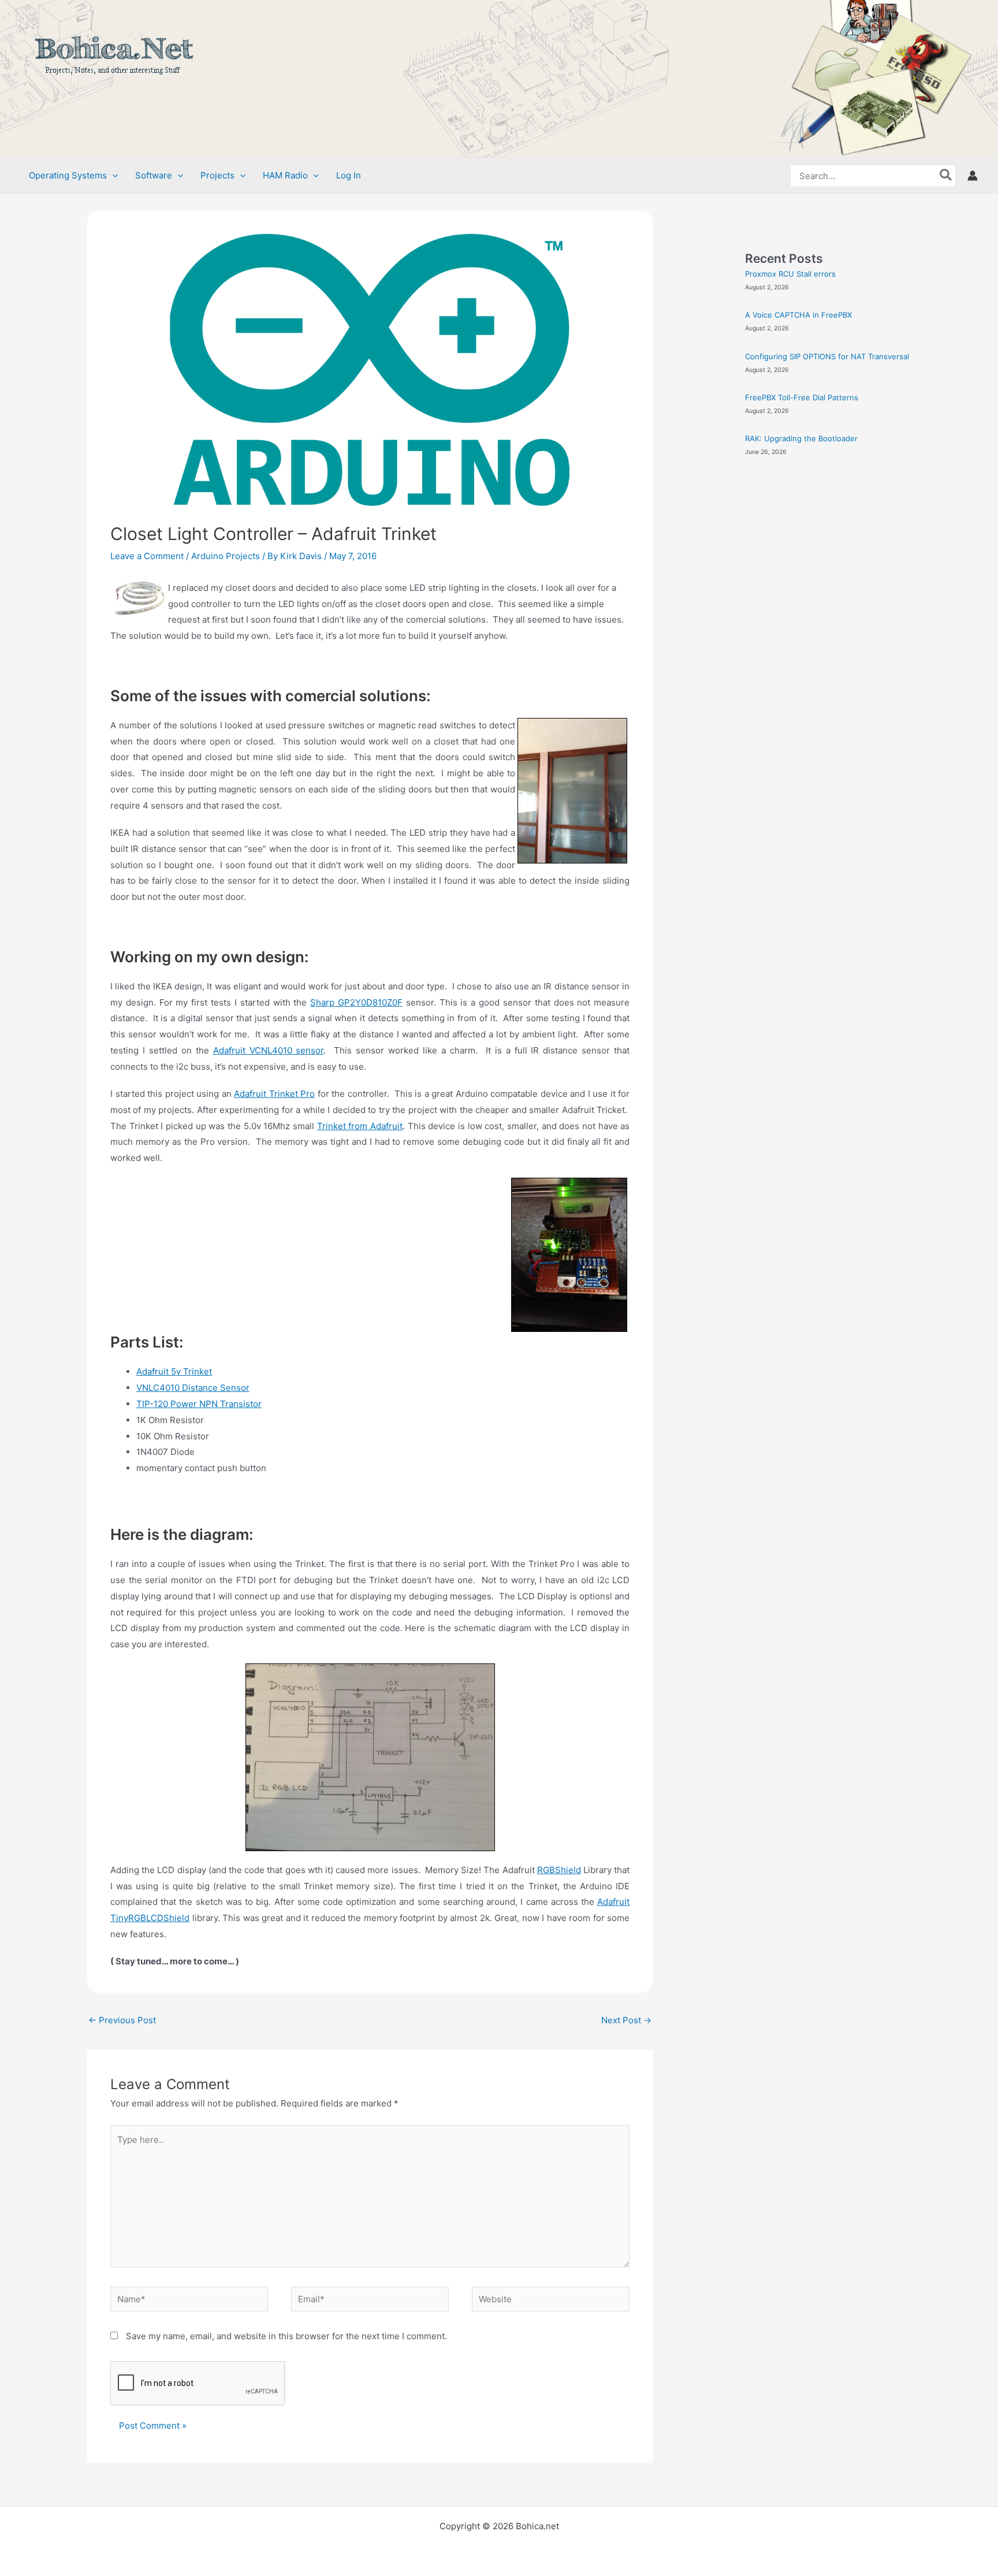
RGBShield (559, 1870)
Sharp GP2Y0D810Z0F (356, 1002)
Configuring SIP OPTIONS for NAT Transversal (827, 356)
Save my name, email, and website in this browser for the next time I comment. (286, 2336)
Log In (349, 175)
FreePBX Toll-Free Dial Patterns (802, 397)
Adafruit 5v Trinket (174, 1371)
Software (154, 175)
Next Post (626, 2020)
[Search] (946, 176)
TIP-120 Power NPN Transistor (199, 1404)
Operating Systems (68, 175)
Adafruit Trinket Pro (274, 1094)
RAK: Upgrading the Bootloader (801, 438)
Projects (217, 175)
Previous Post (122, 2020)
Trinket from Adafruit (360, 1126)
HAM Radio (285, 175)
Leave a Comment (147, 556)
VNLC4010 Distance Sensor (193, 1388)
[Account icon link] (973, 176)
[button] (112, 176)
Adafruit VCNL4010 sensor (269, 1050)
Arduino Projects (226, 556)
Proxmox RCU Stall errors (790, 274)
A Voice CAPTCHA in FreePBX (798, 315)
